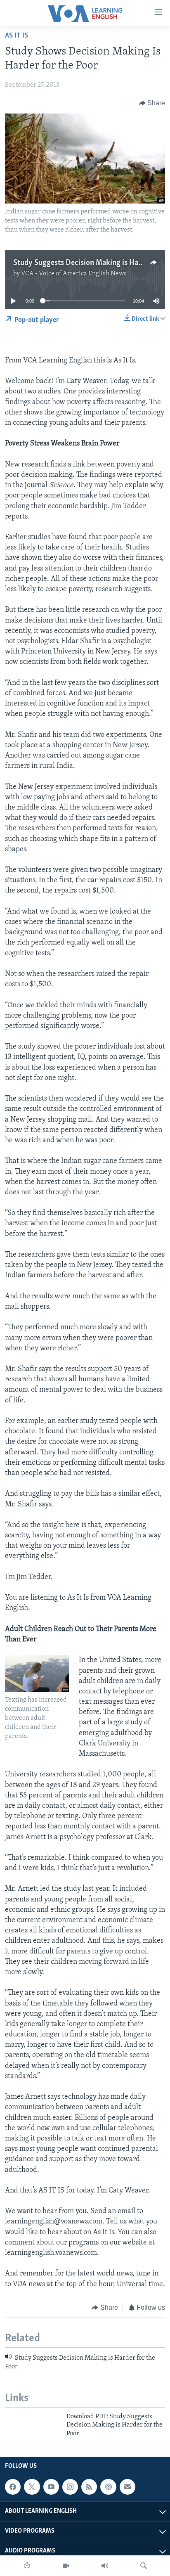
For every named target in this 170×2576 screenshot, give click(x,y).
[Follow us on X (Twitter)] (32, 2487)
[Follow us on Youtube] (51, 2487)
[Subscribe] (127, 2487)
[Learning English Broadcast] (105, 2566)
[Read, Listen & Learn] (27, 2566)
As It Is (17, 36)
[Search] (144, 2566)
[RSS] (89, 2487)
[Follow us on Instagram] (70, 2487)
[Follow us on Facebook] (13, 2487)
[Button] (152, 103)
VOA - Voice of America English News (74, 274)
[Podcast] (108, 2487)
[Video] (66, 2566)
